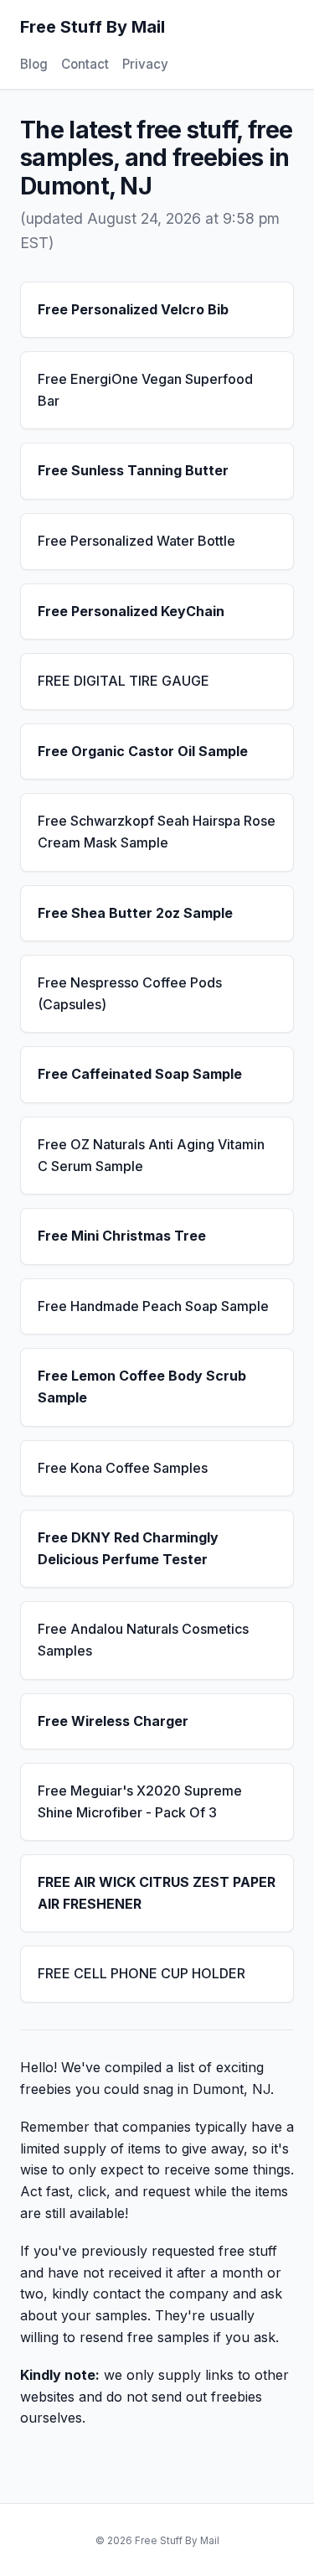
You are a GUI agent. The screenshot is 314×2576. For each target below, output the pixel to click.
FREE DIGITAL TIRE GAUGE (124, 681)
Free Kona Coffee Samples (123, 1468)
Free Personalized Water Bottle (136, 541)
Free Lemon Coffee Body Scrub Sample (142, 1386)
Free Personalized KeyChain (131, 611)
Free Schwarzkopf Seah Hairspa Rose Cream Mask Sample (157, 832)
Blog (34, 64)
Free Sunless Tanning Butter (133, 470)
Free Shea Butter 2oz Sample (135, 913)
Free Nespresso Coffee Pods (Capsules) (130, 993)
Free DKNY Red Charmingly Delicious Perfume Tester (128, 1548)
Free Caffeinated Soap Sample (140, 1074)
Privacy (145, 64)
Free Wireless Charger (113, 1721)
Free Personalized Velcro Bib (133, 309)
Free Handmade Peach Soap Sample (153, 1306)
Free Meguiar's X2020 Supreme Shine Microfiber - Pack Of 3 (140, 1801)
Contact (85, 64)
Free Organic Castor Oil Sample (143, 751)
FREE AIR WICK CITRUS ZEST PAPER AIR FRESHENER (157, 1893)
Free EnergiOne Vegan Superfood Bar (145, 390)
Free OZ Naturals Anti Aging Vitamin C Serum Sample (151, 1155)
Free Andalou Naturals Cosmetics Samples (143, 1640)
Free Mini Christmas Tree (122, 1236)
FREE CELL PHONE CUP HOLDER (142, 1973)
